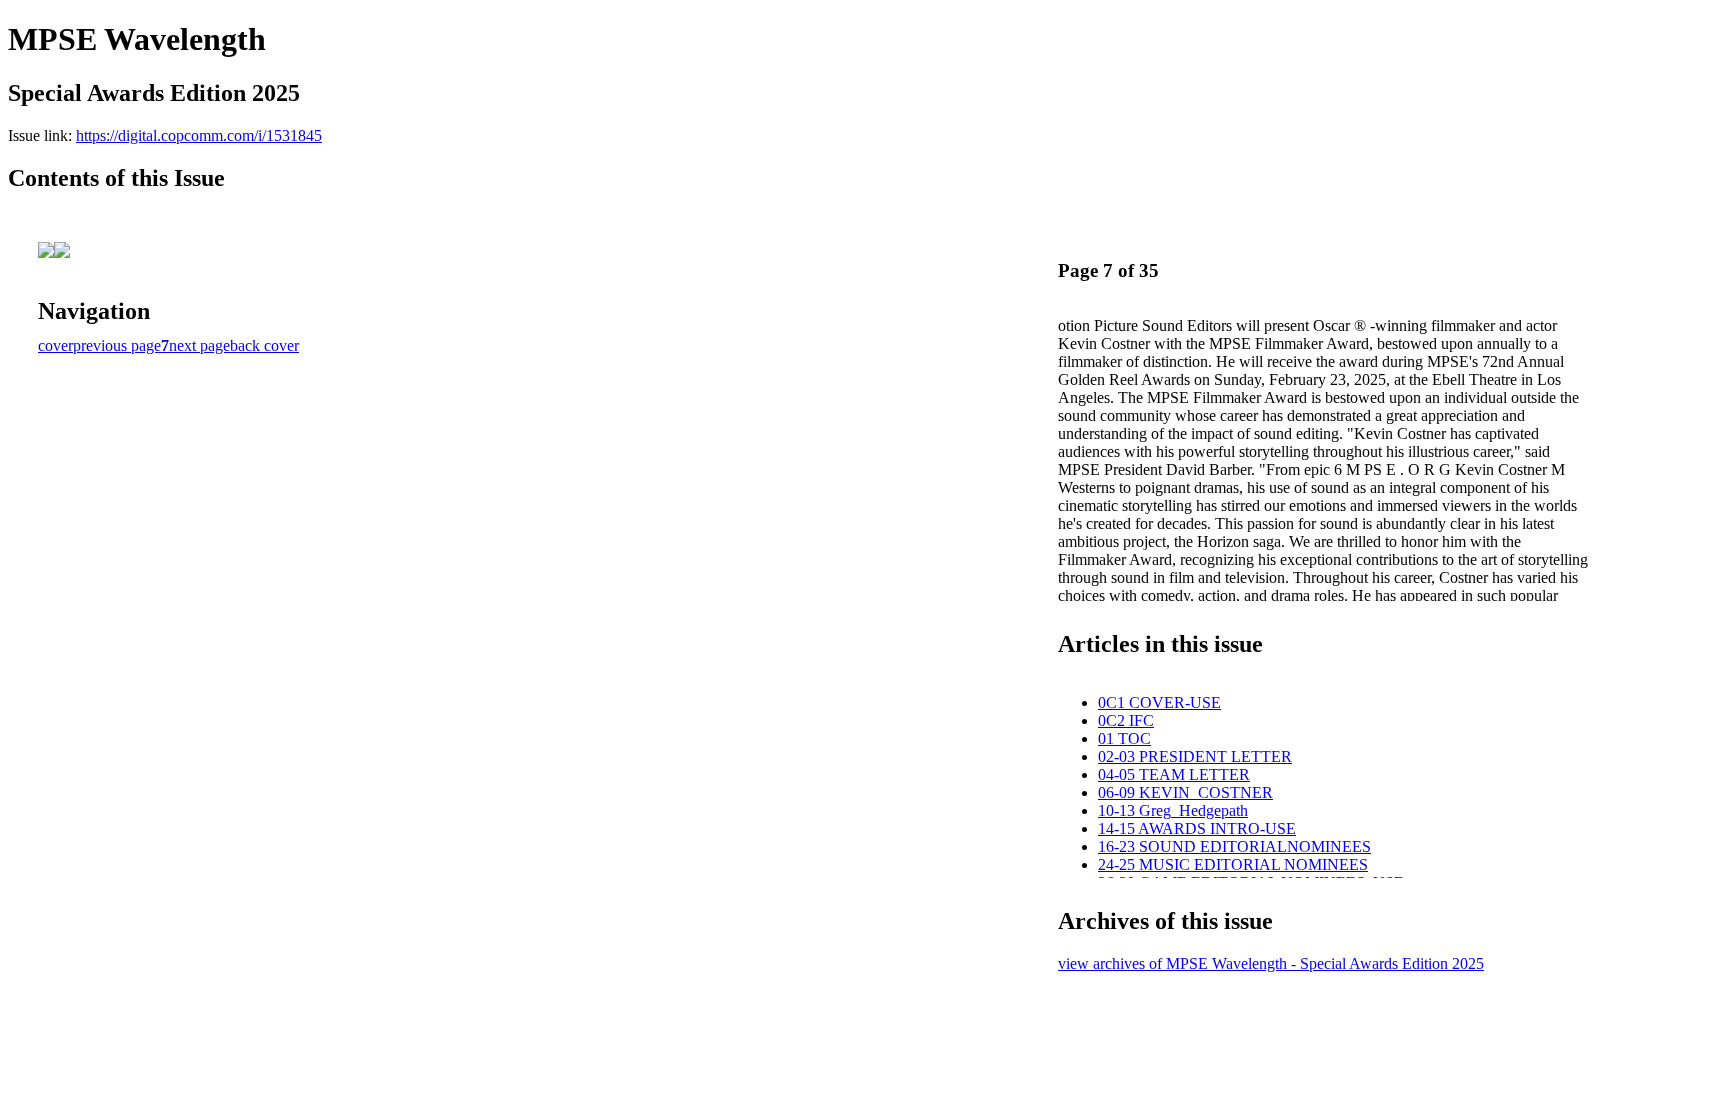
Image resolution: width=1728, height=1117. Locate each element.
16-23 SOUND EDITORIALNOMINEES (1234, 846)
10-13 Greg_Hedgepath (1173, 810)
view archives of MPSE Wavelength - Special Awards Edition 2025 (1271, 963)
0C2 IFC (1126, 720)
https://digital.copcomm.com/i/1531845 (199, 135)
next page (199, 345)
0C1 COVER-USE (1159, 702)
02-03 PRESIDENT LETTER (1195, 756)
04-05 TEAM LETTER (1174, 774)
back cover (264, 345)
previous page (117, 345)
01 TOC (1124, 738)
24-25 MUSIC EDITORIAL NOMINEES (1233, 864)
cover (55, 345)
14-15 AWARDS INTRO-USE (1197, 828)
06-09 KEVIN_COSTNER (1185, 792)
